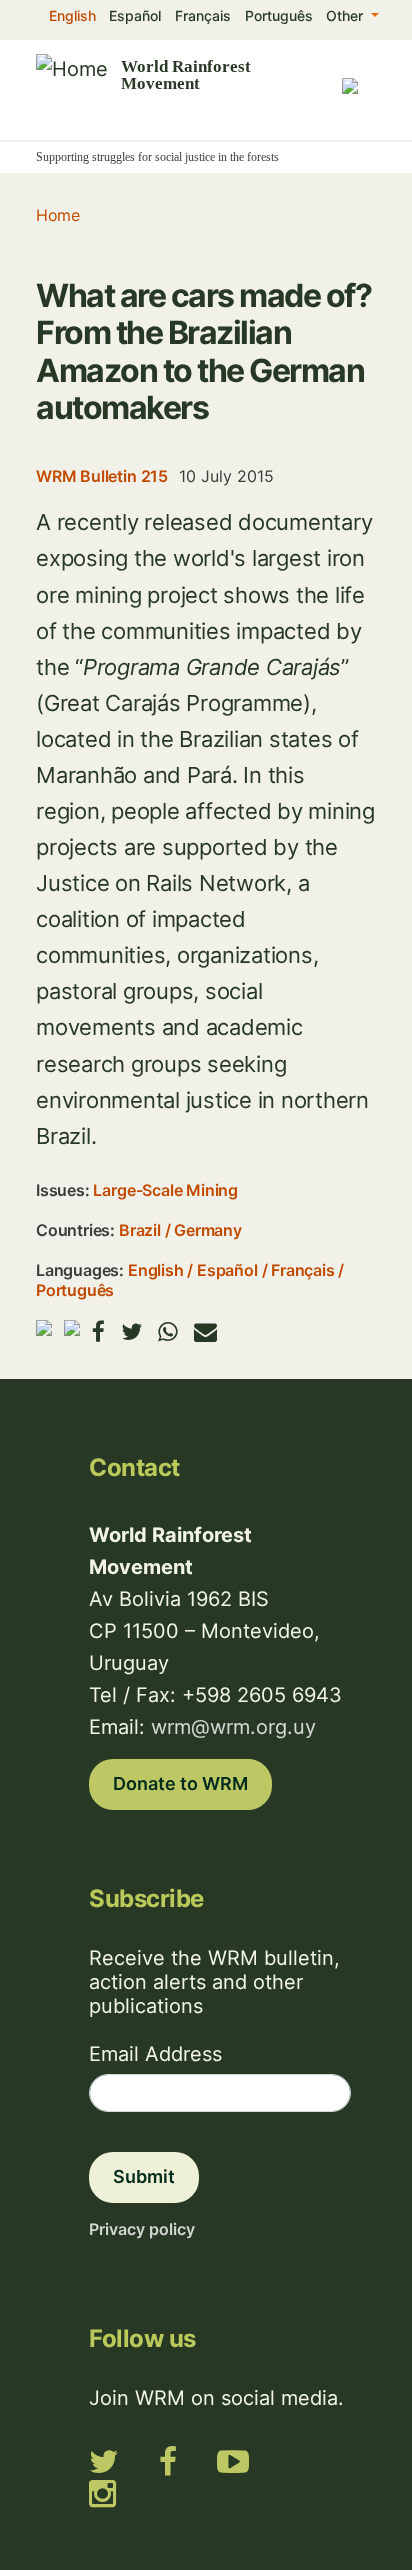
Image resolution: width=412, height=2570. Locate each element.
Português (279, 15)
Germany (208, 1230)
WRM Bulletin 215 (102, 476)
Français (203, 15)
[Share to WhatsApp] (168, 1331)
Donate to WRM (180, 1783)
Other (346, 15)
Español (135, 15)
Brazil (140, 1230)
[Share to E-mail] (205, 1331)
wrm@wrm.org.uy (233, 1727)
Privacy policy (142, 2229)
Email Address (155, 2054)
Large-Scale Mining (165, 1190)
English (72, 15)
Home (57, 215)
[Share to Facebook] (98, 1331)
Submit (144, 2176)
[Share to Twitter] (131, 1331)
